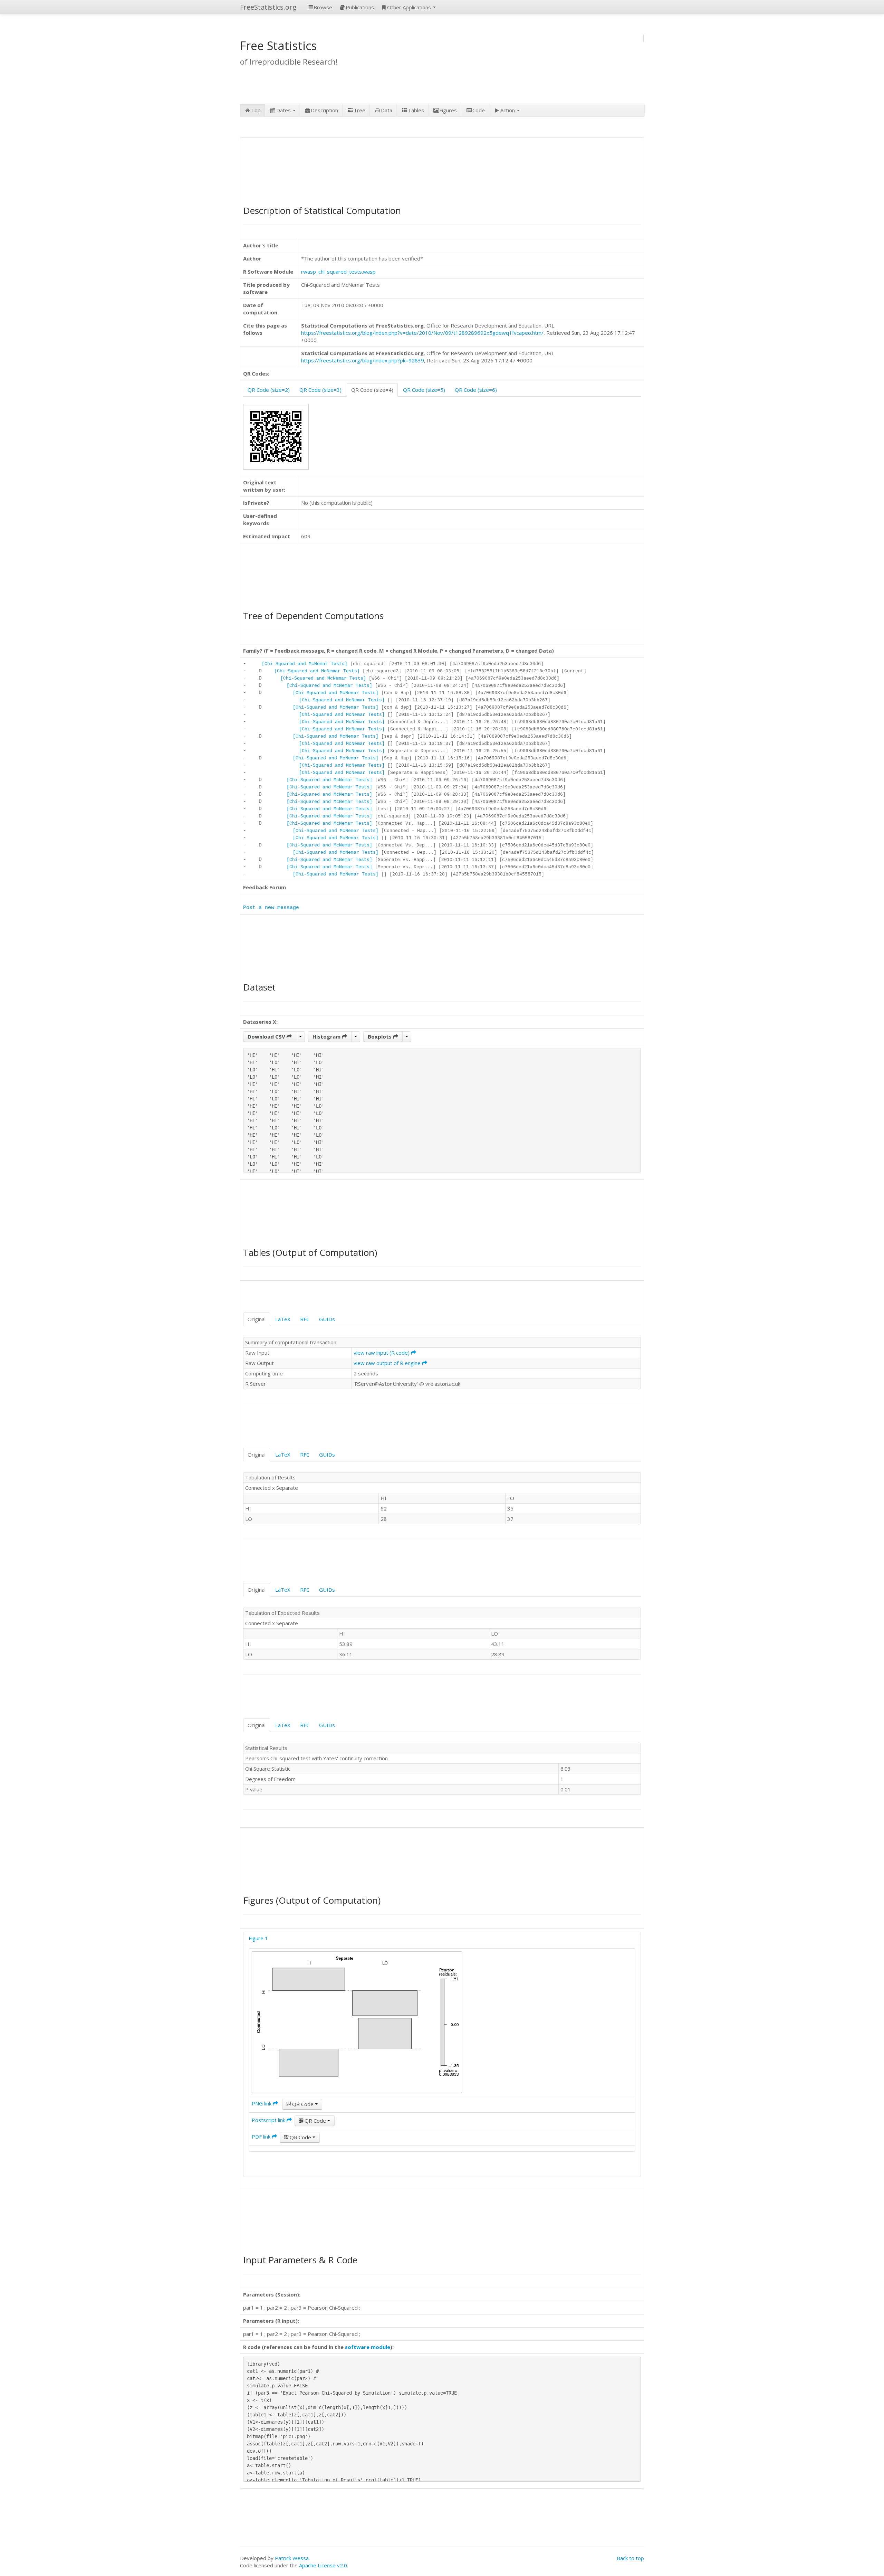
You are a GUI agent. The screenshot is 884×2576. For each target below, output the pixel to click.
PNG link (262, 2103)
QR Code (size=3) (320, 390)
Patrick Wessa (292, 2558)
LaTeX (283, 1319)
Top (256, 110)
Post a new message (271, 908)
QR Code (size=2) (269, 390)
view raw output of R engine (388, 1363)
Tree (359, 110)
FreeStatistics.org (268, 7)
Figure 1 (258, 1938)
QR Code (303, 2104)
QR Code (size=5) (424, 390)
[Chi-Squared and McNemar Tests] (305, 664)
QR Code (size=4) (372, 390)
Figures (448, 110)
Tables (416, 110)
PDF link (262, 2137)
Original (257, 1319)
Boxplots (380, 1036)
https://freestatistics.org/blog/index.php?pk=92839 (363, 360)
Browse (323, 7)
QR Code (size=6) (476, 390)
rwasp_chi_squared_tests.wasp (338, 272)
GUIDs (327, 1319)
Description (324, 110)
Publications (360, 7)
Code (479, 110)
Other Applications (410, 7)
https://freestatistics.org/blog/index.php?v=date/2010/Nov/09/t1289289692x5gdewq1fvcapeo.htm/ (422, 333)
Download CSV (267, 1036)
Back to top (630, 2558)
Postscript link (269, 2120)
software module (368, 2347)
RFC (305, 1319)
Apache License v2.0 (323, 2565)
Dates (284, 110)
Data (387, 110)
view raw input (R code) (382, 1353)
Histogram (327, 1036)
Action (508, 110)
